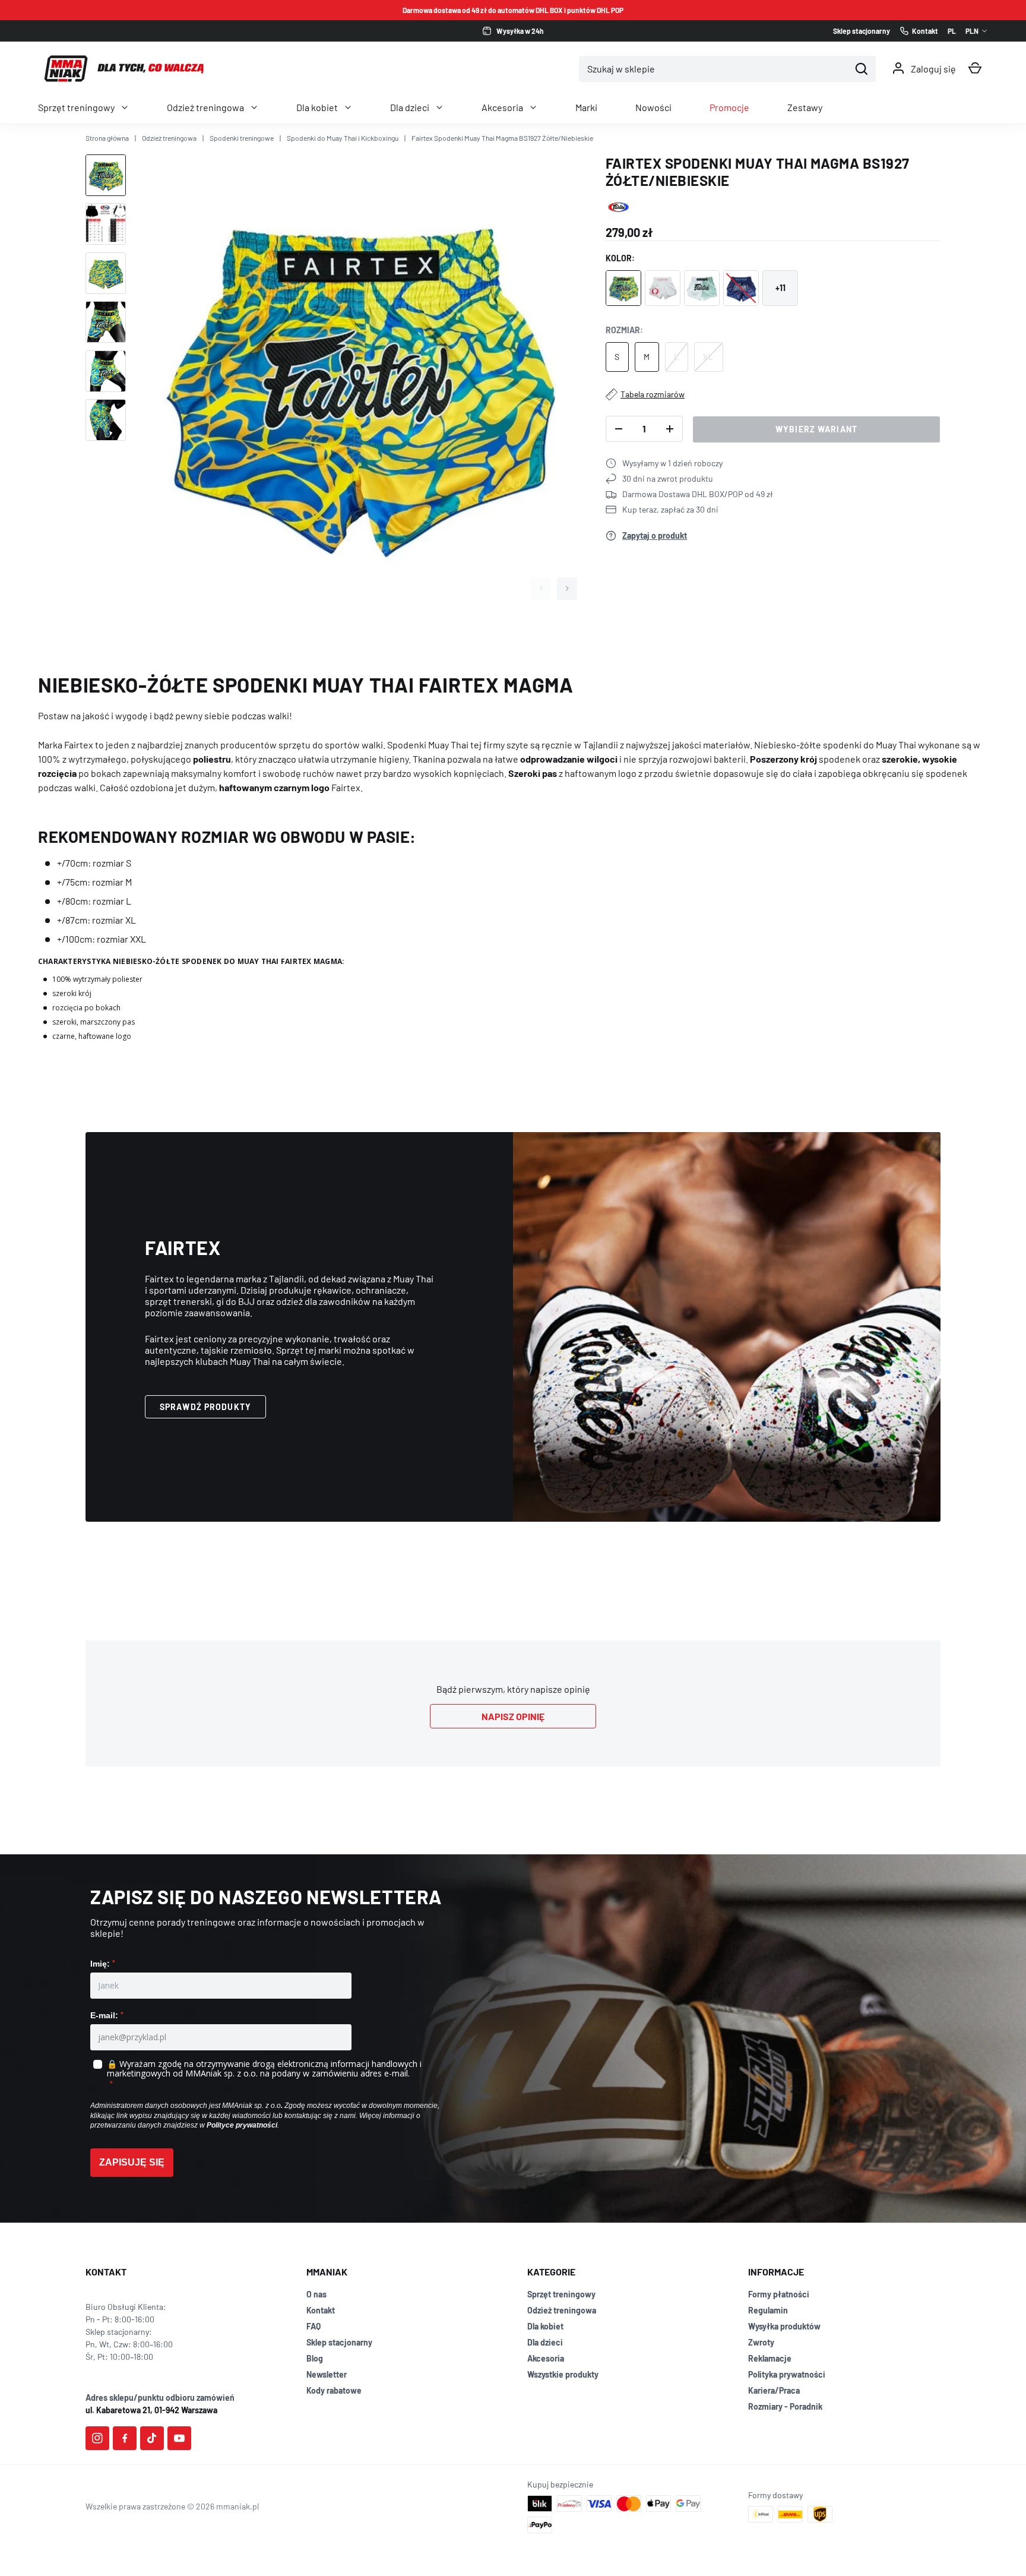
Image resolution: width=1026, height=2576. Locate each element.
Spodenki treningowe (242, 138)
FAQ (313, 2326)
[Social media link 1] (97, 2438)
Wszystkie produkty (563, 2374)
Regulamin (768, 2310)
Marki (586, 107)
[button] (975, 68)
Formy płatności (779, 2294)
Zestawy (805, 107)
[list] (358, 381)
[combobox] (714, 69)
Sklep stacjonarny (339, 2342)
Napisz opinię (513, 1716)
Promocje (729, 107)
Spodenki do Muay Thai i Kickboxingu (343, 138)
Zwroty (761, 2342)
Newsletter (327, 2374)
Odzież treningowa (205, 107)
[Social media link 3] (152, 2438)
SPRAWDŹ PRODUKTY (205, 1407)
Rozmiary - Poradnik (785, 2406)
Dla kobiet (317, 107)
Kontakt (321, 2310)
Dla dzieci (410, 107)
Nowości (653, 107)
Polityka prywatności (787, 2374)
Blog (315, 2358)
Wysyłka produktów (784, 2326)
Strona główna (107, 138)
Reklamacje (770, 2358)
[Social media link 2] (125, 2438)
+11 (780, 288)
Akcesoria (502, 107)
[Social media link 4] (179, 2438)
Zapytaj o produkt (655, 535)
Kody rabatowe (334, 2390)
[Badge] (618, 207)
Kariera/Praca (774, 2390)
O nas (316, 2294)
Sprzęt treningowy (76, 107)
